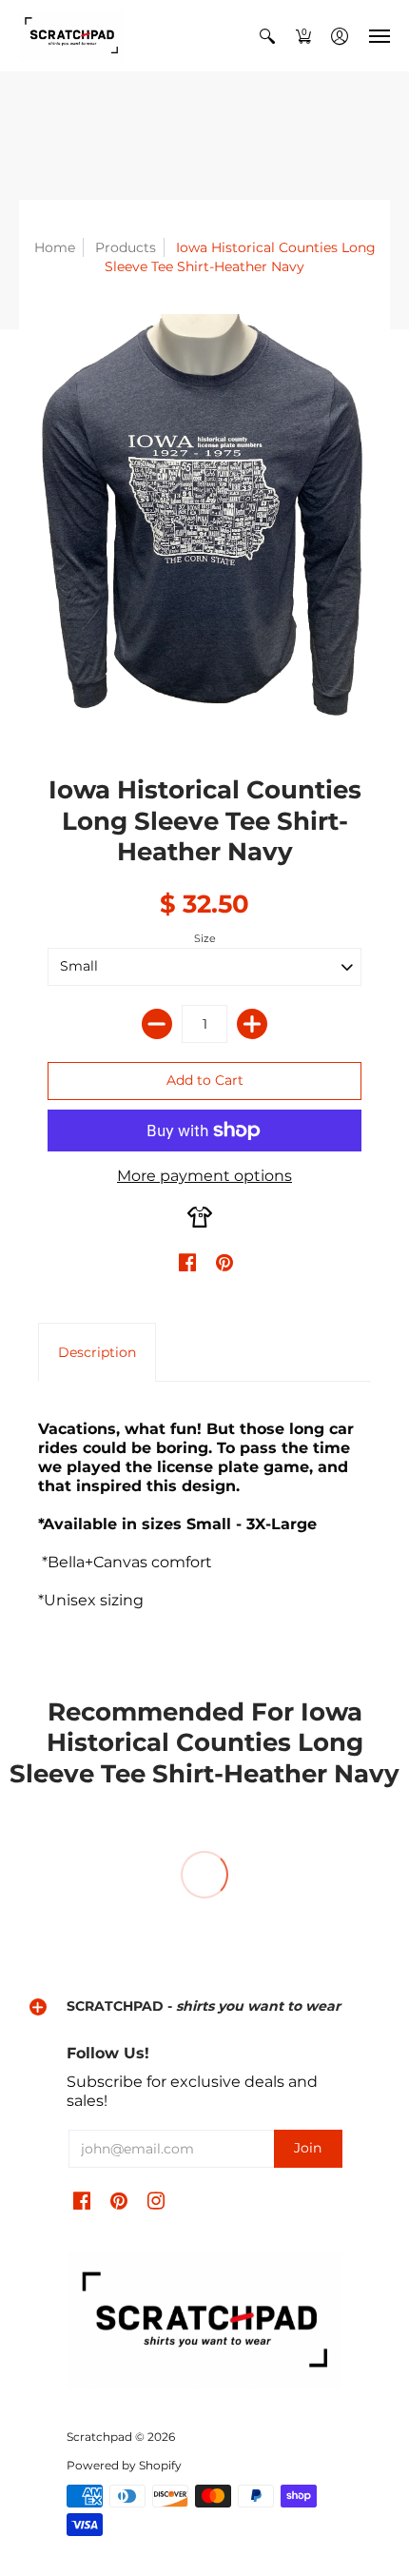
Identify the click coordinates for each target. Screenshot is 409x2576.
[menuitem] (267, 36)
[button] (267, 36)
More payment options (204, 1176)
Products (126, 247)
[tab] (97, 1352)
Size (205, 938)
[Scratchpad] (71, 36)
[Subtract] (157, 1024)
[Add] (252, 1024)
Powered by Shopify (124, 2465)
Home (55, 247)
